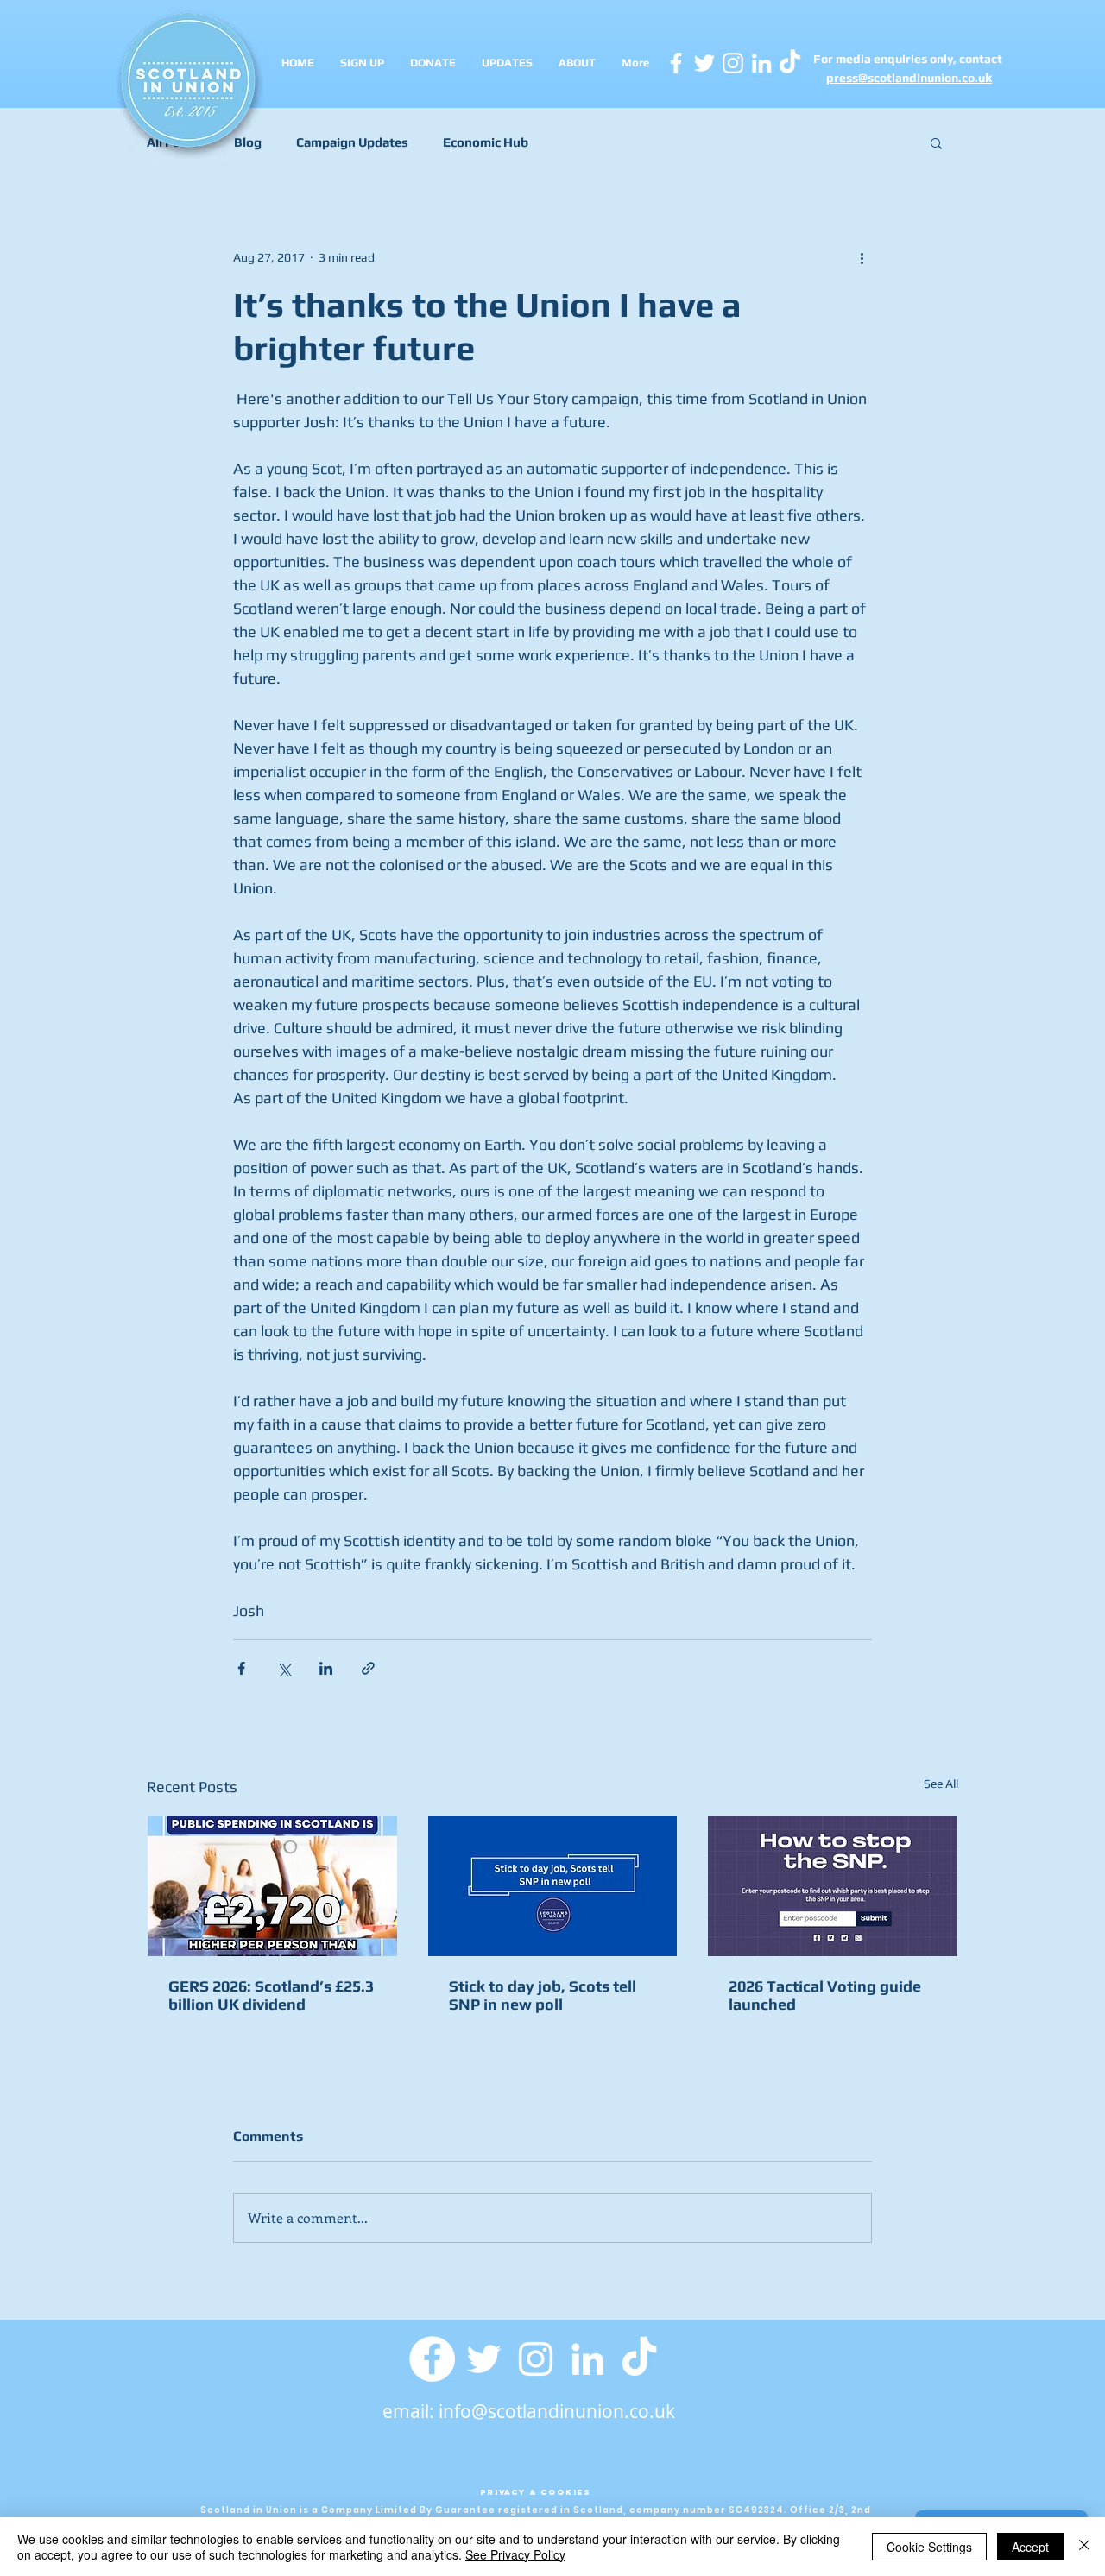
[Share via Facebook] (241, 1668)
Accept (1030, 2547)
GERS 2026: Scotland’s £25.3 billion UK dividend (271, 1995)
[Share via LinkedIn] (326, 1668)
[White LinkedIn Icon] (761, 63)
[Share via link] (368, 1668)
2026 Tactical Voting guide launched (825, 1995)
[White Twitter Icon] (704, 63)
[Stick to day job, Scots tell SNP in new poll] (553, 1886)
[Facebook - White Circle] (432, 2359)
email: (410, 2411)
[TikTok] (639, 2359)
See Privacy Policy (515, 2554)
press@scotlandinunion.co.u (906, 78)
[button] (936, 142)
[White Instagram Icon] (733, 63)
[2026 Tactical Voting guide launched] (833, 1886)
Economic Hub (486, 142)
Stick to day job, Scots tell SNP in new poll (543, 1995)
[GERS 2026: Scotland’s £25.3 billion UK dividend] (272, 1886)
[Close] (1084, 2547)
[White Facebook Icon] (676, 63)
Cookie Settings (929, 2547)
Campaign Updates (352, 142)
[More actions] (862, 257)
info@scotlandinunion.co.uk (557, 2411)
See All (941, 1784)
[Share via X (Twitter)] (284, 1668)
